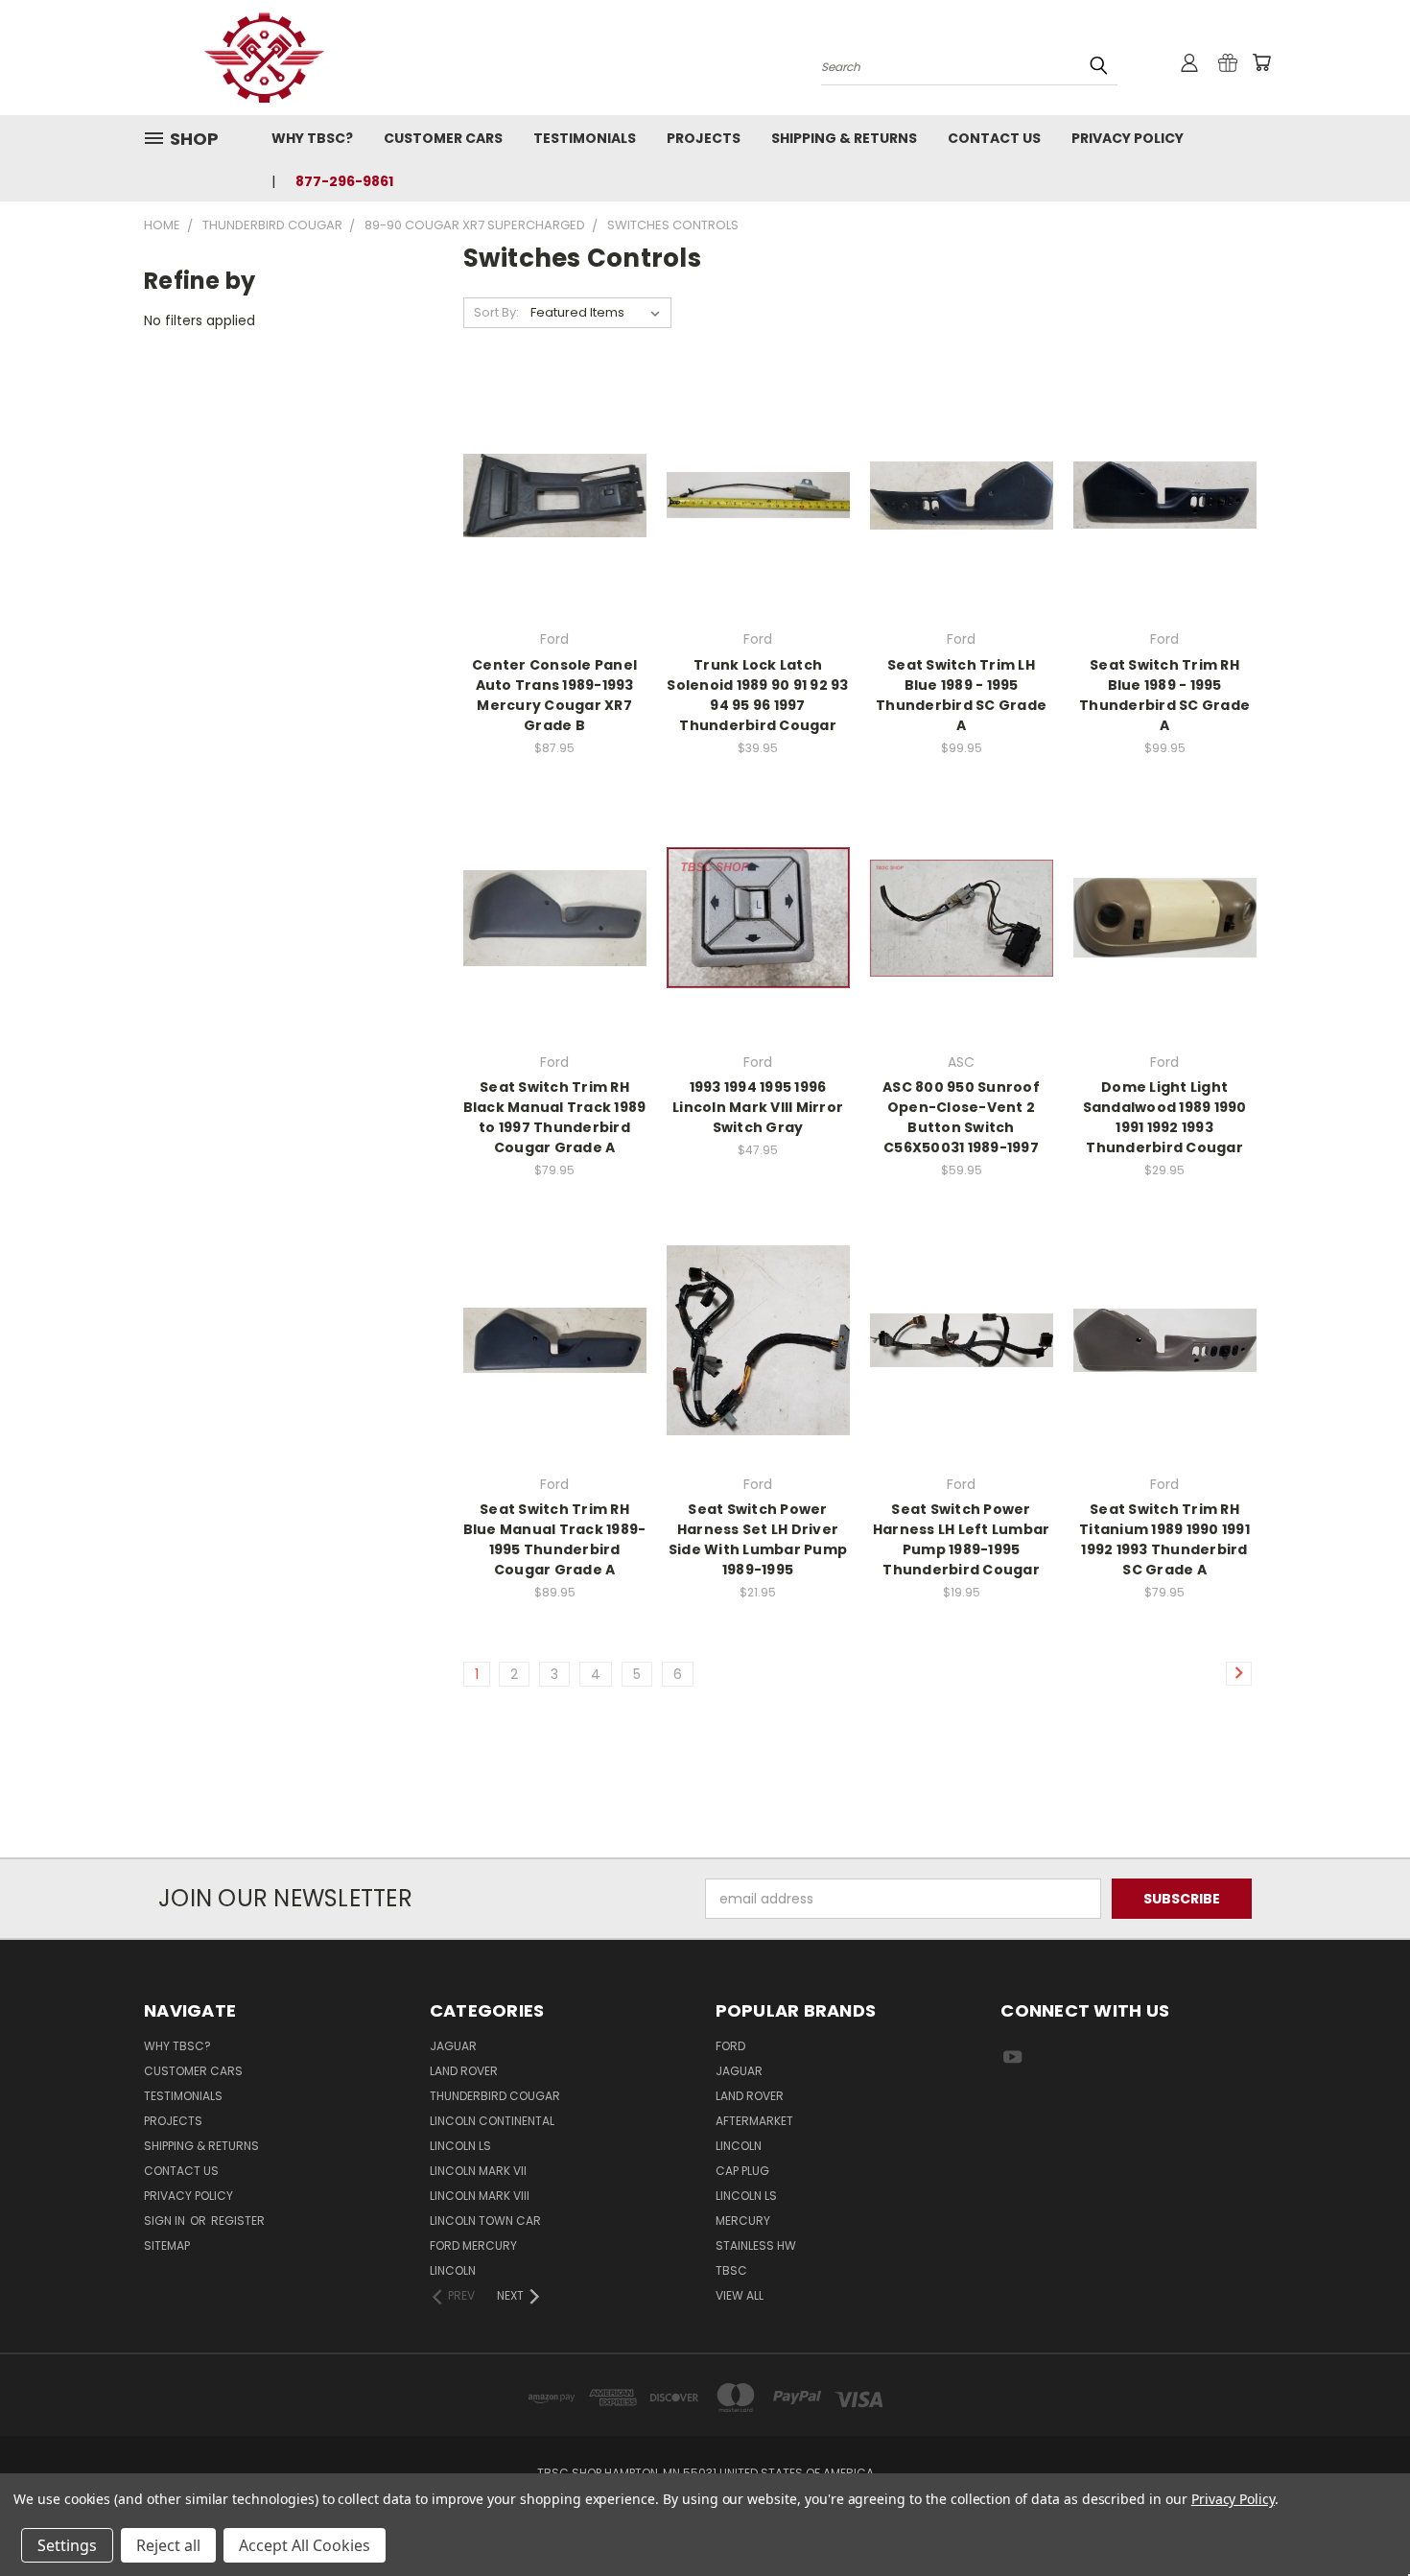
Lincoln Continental (492, 2121)
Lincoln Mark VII (478, 2171)
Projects (704, 138)
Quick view (554, 456)
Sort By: (496, 312)
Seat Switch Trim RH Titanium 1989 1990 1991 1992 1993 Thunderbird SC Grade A (1164, 1539)
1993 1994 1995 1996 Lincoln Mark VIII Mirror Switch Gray (758, 1107)
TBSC (731, 2270)
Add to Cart (555, 529)
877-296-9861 (344, 181)
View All (740, 2295)
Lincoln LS (460, 2146)
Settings (67, 2545)
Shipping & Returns (844, 138)
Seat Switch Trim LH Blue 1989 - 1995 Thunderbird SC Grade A (961, 695)
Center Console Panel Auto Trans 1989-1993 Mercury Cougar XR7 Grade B (554, 695)
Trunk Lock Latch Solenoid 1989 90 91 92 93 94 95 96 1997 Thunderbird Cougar (757, 695)
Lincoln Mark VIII (480, 2196)
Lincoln (453, 2270)
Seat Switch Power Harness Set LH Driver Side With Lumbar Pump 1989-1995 (758, 1539)
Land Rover (464, 2071)
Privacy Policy (1128, 138)
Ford (730, 2046)
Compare (548, 494)
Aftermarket (754, 2121)
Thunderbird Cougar (495, 2096)
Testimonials (585, 138)
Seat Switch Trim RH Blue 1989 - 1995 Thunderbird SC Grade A (1164, 695)
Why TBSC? (312, 138)
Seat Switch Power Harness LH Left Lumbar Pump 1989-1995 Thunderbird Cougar (962, 1539)
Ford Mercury (473, 2245)
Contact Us (994, 138)
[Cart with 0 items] (1261, 62)
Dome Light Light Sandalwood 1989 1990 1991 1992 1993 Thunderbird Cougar (1165, 1117)
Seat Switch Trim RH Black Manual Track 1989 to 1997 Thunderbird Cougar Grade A (555, 1117)
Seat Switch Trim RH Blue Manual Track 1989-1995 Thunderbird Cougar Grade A (555, 1539)
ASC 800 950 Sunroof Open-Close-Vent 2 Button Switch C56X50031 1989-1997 (961, 1117)
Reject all (168, 2545)
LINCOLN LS (746, 2196)
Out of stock (961, 529)
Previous (1360, 2516)
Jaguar (453, 2046)
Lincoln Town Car (485, 2221)
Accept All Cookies (305, 2545)
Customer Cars (443, 138)
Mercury (743, 2221)
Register (238, 2221)
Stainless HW (756, 2245)
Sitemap (167, 2245)
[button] (705, 1822)
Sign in (166, 2221)
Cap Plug (742, 2171)
